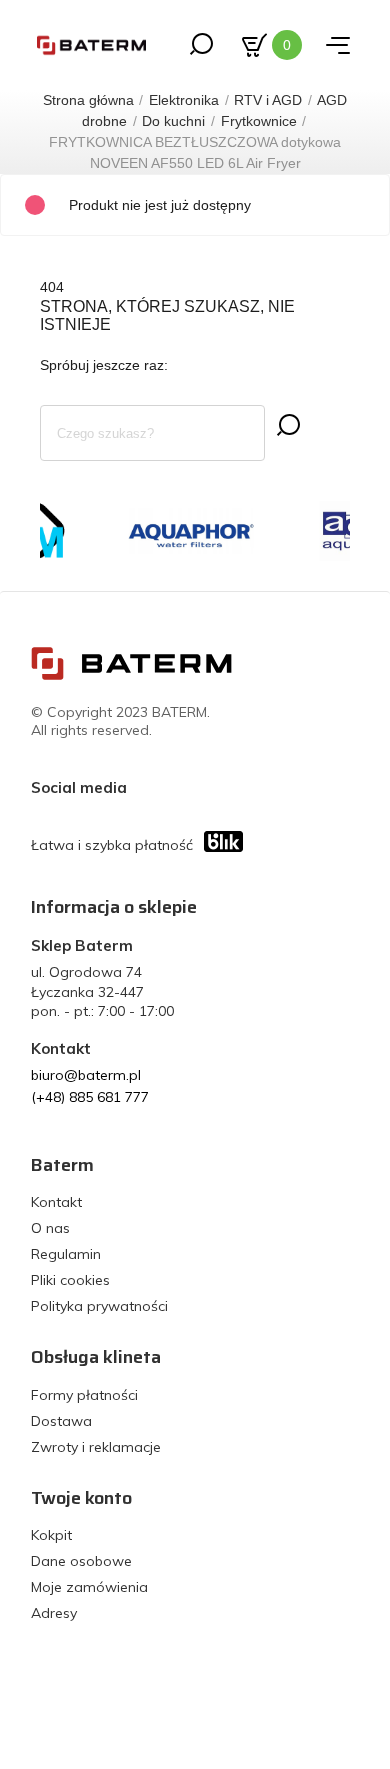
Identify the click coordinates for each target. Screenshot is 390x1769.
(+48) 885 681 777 (90, 1097)
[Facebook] (147, 787)
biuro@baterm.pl (86, 1075)
